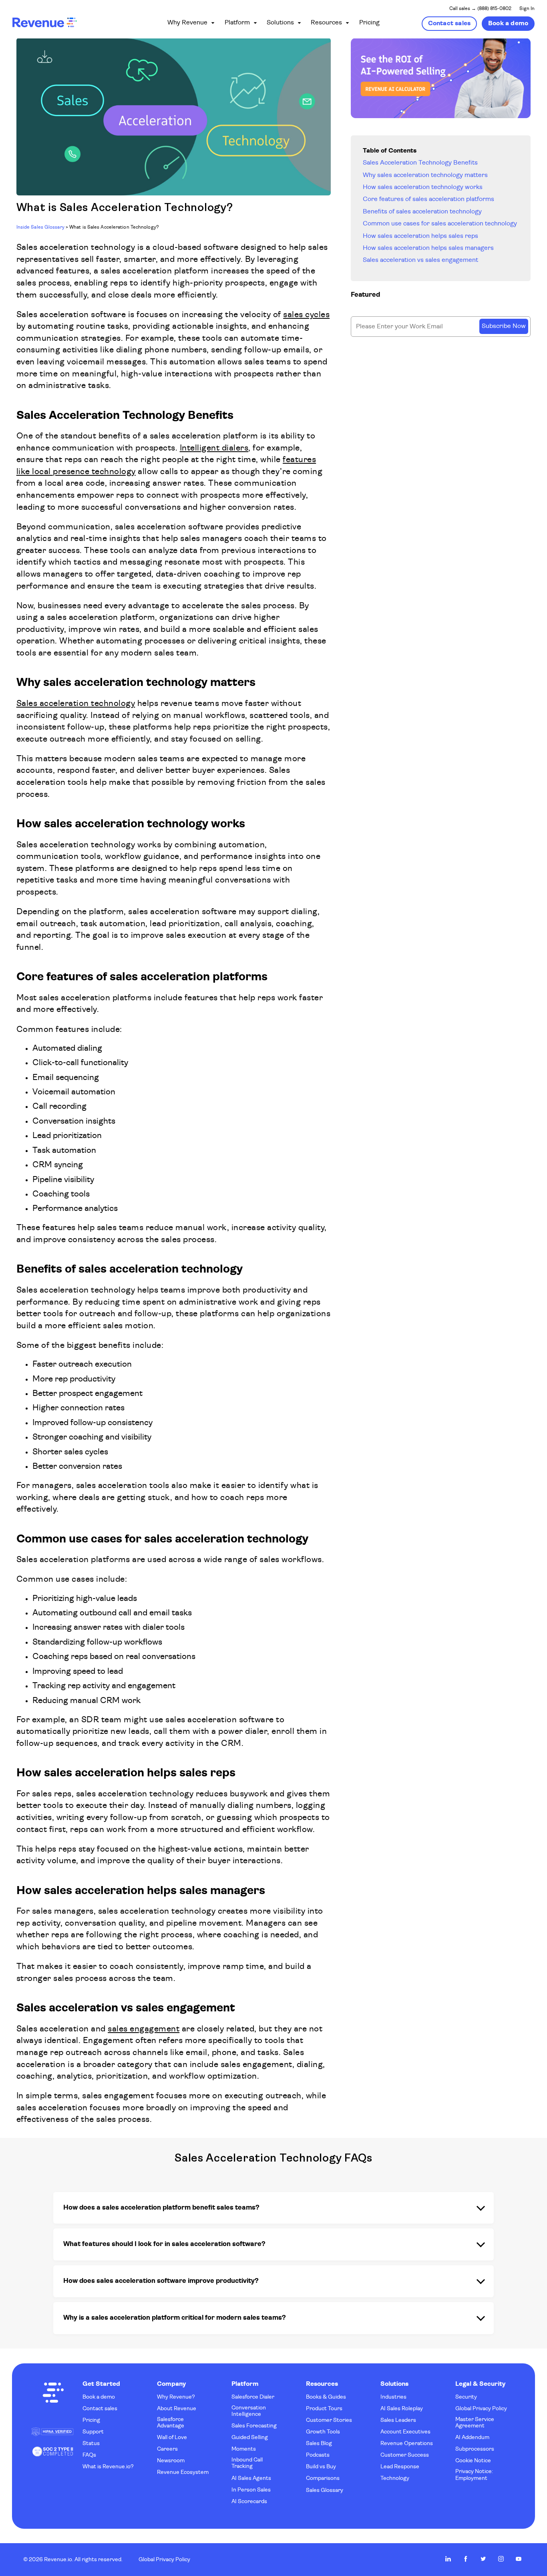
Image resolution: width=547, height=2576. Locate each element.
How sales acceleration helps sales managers (428, 248)
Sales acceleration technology (76, 704)
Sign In (527, 9)
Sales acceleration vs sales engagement (420, 260)
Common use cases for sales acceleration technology (440, 224)
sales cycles (306, 315)
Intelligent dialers (214, 448)
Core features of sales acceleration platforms (428, 199)
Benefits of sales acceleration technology (422, 212)
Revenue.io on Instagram (501, 2559)
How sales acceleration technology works (423, 187)
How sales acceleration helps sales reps (420, 236)
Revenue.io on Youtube (519, 2559)
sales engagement (144, 2029)
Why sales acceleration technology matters (425, 175)
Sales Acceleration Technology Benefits (420, 163)
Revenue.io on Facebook (466, 2559)
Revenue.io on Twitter (483, 2559)
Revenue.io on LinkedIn (448, 2559)
